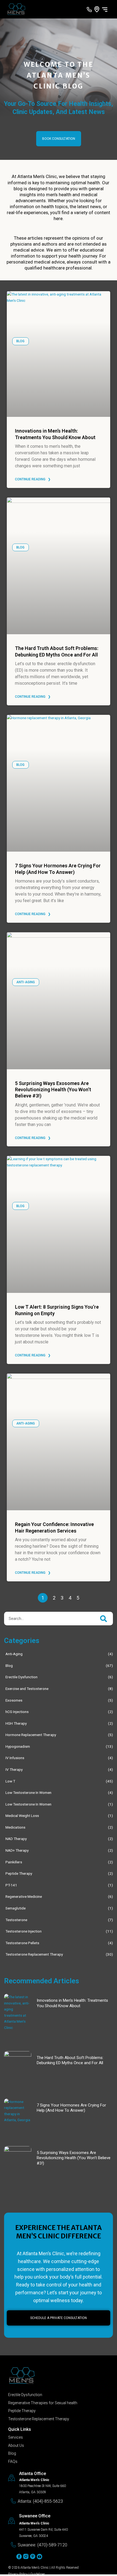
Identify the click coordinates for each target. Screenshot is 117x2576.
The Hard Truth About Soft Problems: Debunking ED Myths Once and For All (70, 2060)
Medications (15, 1827)
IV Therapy (14, 1769)
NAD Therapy (16, 1839)
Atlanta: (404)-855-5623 (40, 2501)
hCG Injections (17, 1712)
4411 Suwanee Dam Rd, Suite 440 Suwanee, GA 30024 (43, 2529)
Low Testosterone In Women (28, 1793)
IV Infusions (15, 1758)
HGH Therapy (16, 1723)
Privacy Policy (18, 2574)
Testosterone (16, 1920)
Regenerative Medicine (24, 1896)
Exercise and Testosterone (27, 1689)
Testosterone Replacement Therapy (34, 1954)
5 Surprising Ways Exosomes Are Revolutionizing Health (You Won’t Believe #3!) (53, 1090)
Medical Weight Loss (22, 1816)
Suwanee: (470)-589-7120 (42, 2545)
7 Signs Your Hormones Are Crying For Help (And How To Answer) (71, 2108)
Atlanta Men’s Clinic (35, 2568)
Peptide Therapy (19, 1873)
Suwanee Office (35, 2516)
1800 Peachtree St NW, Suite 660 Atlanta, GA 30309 (42, 2486)
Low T (10, 1781)
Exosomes (14, 1700)
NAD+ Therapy (17, 1850)
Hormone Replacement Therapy (31, 1735)
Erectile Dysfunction (21, 1677)
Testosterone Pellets (22, 1943)
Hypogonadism (18, 1746)
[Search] (103, 1619)
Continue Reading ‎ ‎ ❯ (33, 479)
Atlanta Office (33, 2474)
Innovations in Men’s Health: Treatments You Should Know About (72, 2003)
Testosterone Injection (24, 1931)
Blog (9, 1665)
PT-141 (11, 1885)
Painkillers (14, 1862)
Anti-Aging (14, 1654)
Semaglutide (16, 1908)
